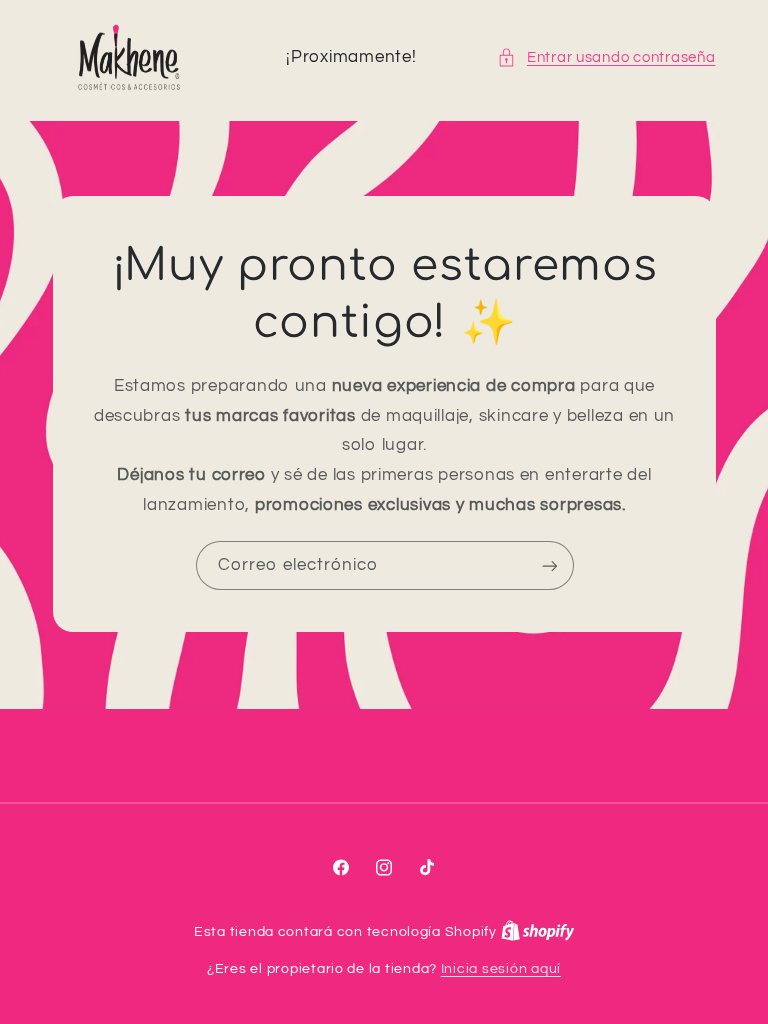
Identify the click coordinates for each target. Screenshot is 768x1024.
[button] (606, 58)
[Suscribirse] (549, 566)
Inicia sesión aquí (501, 969)
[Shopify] (538, 932)
